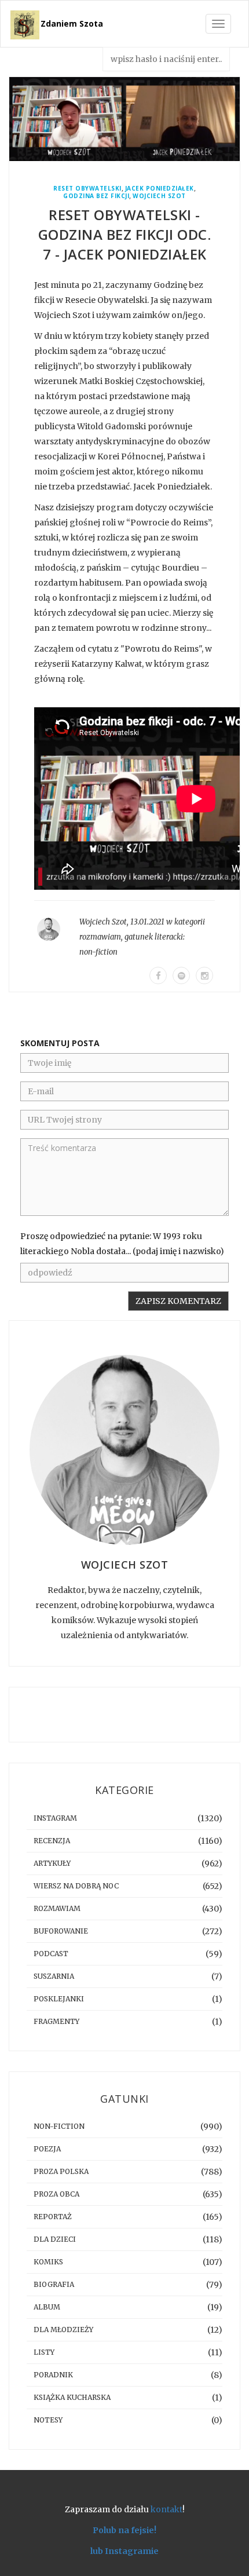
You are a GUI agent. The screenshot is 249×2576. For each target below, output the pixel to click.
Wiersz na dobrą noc (76, 1886)
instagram (55, 1818)
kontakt (166, 2509)
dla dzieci (55, 2239)
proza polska (61, 2171)
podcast (51, 1954)
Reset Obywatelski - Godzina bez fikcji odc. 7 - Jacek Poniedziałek (125, 234)
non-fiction (98, 952)
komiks (48, 2262)
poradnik (53, 2375)
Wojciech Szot (159, 196)
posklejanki (59, 1999)
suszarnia (54, 1976)
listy (44, 2352)
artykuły (52, 1863)
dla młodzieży (63, 2330)
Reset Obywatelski (87, 189)
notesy (48, 2420)
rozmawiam (100, 937)
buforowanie (61, 1931)
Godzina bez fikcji (96, 196)
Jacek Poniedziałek (160, 189)
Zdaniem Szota (72, 23)
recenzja (52, 1841)
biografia (54, 2284)
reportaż (53, 2217)
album (47, 2307)
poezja (47, 2149)
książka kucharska (72, 2397)
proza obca (56, 2194)
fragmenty (56, 2021)
